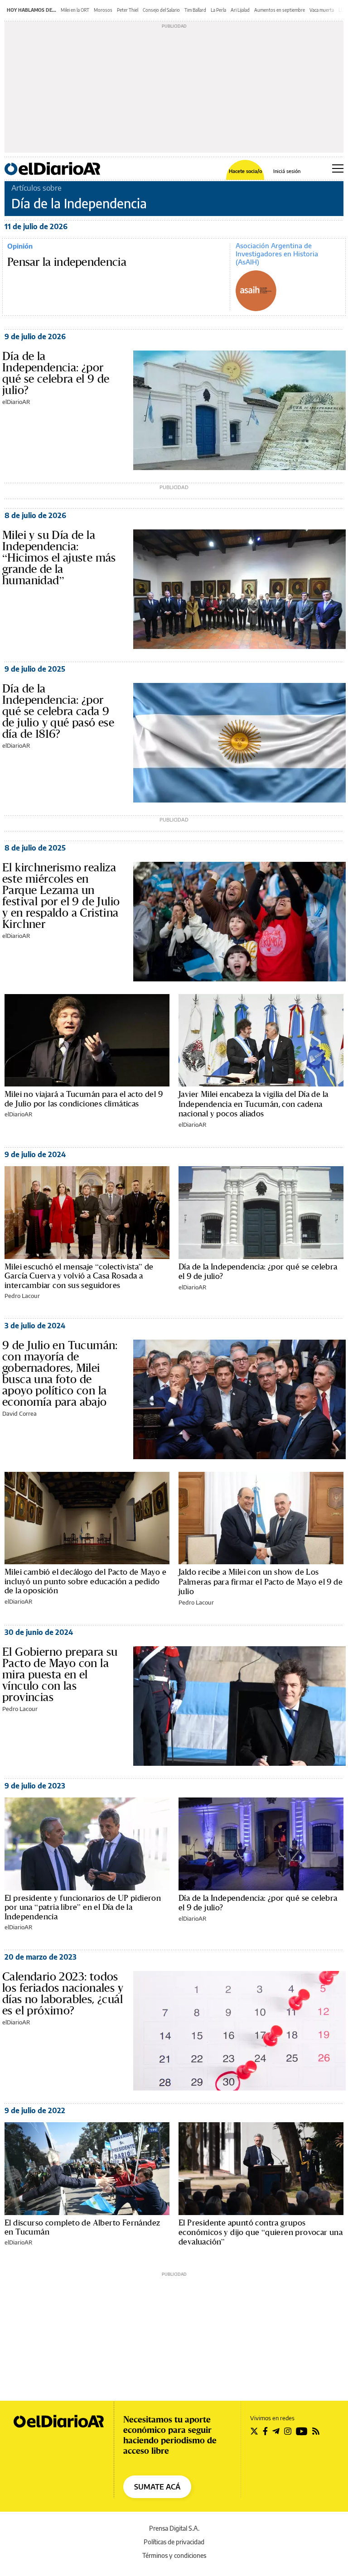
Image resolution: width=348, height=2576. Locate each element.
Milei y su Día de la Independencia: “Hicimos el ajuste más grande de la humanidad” (59, 557)
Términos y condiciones (174, 2555)
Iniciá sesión (287, 171)
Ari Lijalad (240, 10)
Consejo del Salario (161, 10)
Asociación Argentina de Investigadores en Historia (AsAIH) (277, 254)
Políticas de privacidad (174, 2542)
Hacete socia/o (245, 171)
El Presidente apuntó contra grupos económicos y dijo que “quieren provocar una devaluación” (261, 2232)
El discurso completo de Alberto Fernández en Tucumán (82, 2227)
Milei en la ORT (75, 10)
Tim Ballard (195, 10)
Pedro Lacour (22, 1296)
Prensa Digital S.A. (174, 2528)
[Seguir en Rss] (316, 2431)
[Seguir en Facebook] (265, 2431)
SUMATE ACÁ (157, 2487)
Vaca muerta (322, 10)
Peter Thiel (128, 10)
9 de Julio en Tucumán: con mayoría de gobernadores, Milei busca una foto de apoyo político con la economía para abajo (60, 1373)
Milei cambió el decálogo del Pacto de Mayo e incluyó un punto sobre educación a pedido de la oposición (86, 1581)
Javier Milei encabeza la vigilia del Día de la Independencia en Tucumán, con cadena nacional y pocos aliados (253, 1104)
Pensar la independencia (67, 262)
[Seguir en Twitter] (254, 2431)
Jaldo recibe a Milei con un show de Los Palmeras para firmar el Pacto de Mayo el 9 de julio (261, 1581)
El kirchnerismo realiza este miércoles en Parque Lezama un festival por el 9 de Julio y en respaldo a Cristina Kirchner (61, 896)
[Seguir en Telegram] (276, 2431)
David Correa (19, 1413)
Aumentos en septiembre (280, 10)
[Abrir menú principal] (338, 168)
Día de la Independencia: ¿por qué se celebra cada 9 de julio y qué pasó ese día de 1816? (58, 711)
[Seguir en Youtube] (302, 2431)
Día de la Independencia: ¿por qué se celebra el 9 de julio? (56, 373)
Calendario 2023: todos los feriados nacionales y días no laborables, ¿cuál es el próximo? (63, 1993)
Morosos (103, 10)
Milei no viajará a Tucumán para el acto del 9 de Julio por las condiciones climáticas (84, 1098)
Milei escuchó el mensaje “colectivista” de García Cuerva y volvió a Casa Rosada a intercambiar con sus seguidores (79, 1276)
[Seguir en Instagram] (288, 2431)
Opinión (20, 246)
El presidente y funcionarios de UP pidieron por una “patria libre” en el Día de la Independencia (83, 1907)
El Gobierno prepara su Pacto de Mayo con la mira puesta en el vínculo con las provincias (60, 1674)
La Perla (218, 10)
